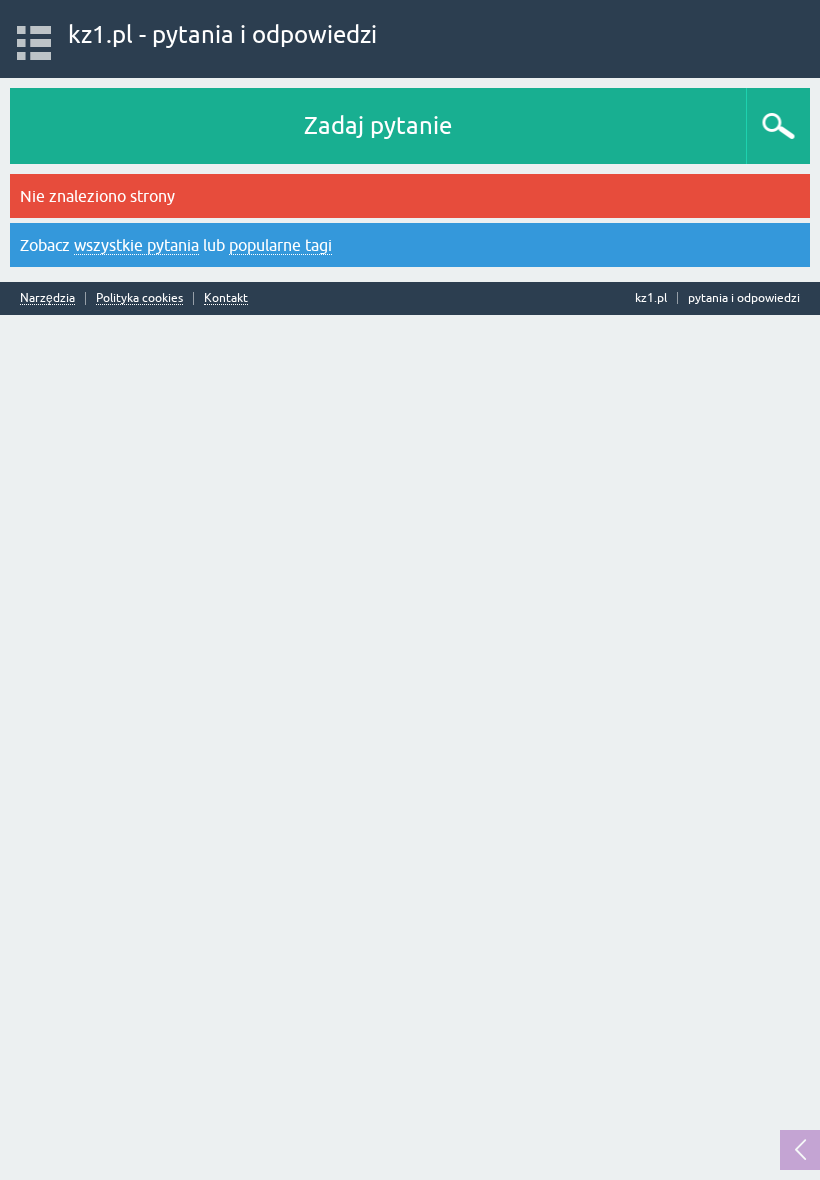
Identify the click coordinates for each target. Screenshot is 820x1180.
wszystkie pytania (136, 245)
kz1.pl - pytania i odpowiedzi (222, 34)
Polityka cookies (139, 298)
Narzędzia (47, 298)
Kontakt (226, 298)
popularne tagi (280, 245)
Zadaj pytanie (378, 125)
